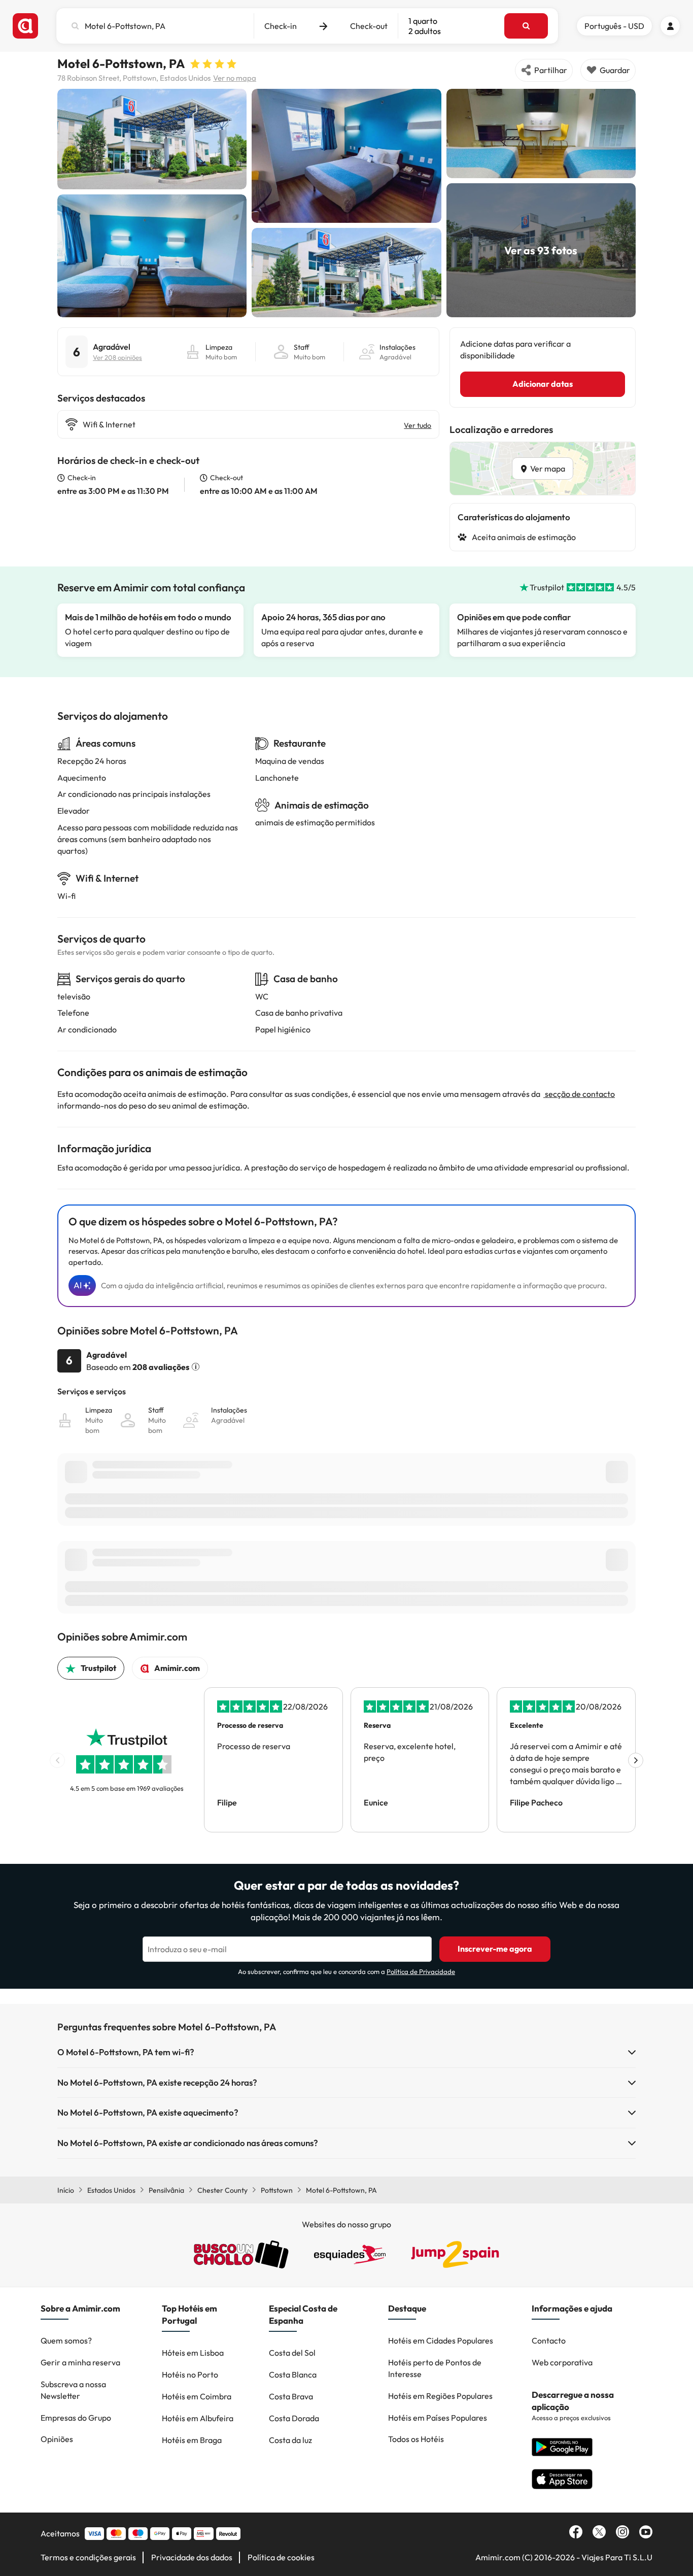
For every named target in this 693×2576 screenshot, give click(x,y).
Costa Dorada (294, 2418)
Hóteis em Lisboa (193, 2353)
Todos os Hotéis (416, 2439)
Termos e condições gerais (88, 2557)
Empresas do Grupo (76, 2418)
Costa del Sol (292, 2353)
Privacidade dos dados (192, 2557)
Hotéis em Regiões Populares (440, 2396)
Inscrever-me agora (495, 1949)
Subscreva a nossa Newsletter (73, 2390)
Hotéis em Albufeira (198, 2418)
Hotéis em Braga (192, 2440)
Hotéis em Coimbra (197, 2396)
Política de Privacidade (421, 1971)
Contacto (549, 2340)
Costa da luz (290, 2440)
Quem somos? (66, 2340)
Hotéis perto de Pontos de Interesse (435, 2368)
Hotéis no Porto (190, 2374)
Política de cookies (281, 2557)
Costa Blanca (293, 2374)
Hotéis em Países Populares (438, 2418)
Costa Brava (291, 2396)
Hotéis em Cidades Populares (441, 2340)
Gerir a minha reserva (80, 2362)
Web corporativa (562, 2362)
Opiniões (57, 2439)
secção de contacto (579, 1094)
